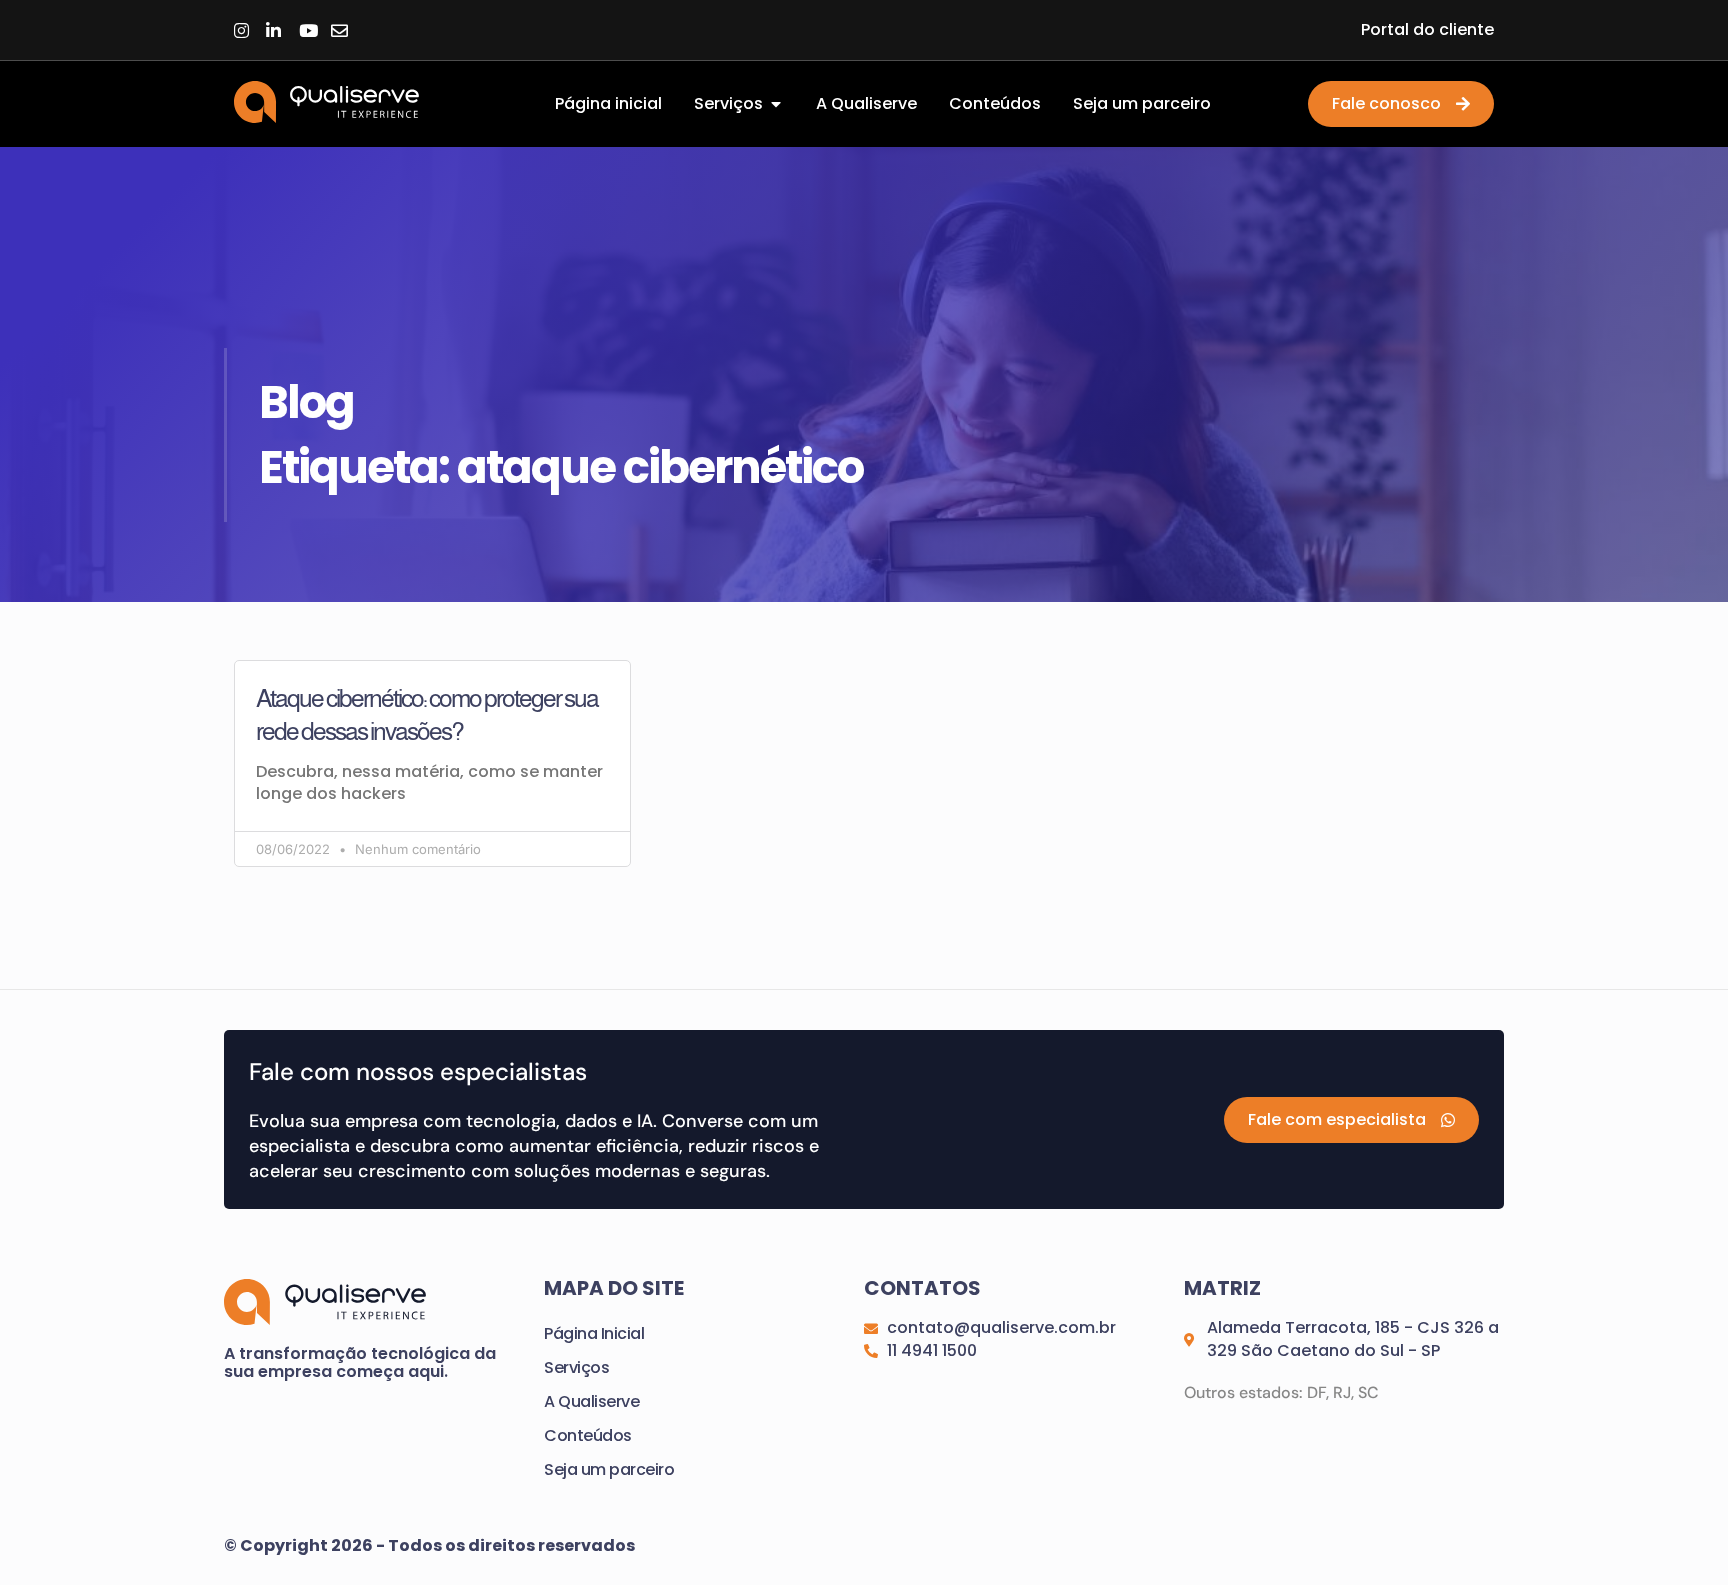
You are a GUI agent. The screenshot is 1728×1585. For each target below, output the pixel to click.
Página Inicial (594, 1333)
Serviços (576, 1367)
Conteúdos (588, 1435)
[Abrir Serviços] (776, 104)
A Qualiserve (591, 1401)
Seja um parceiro (609, 1469)
